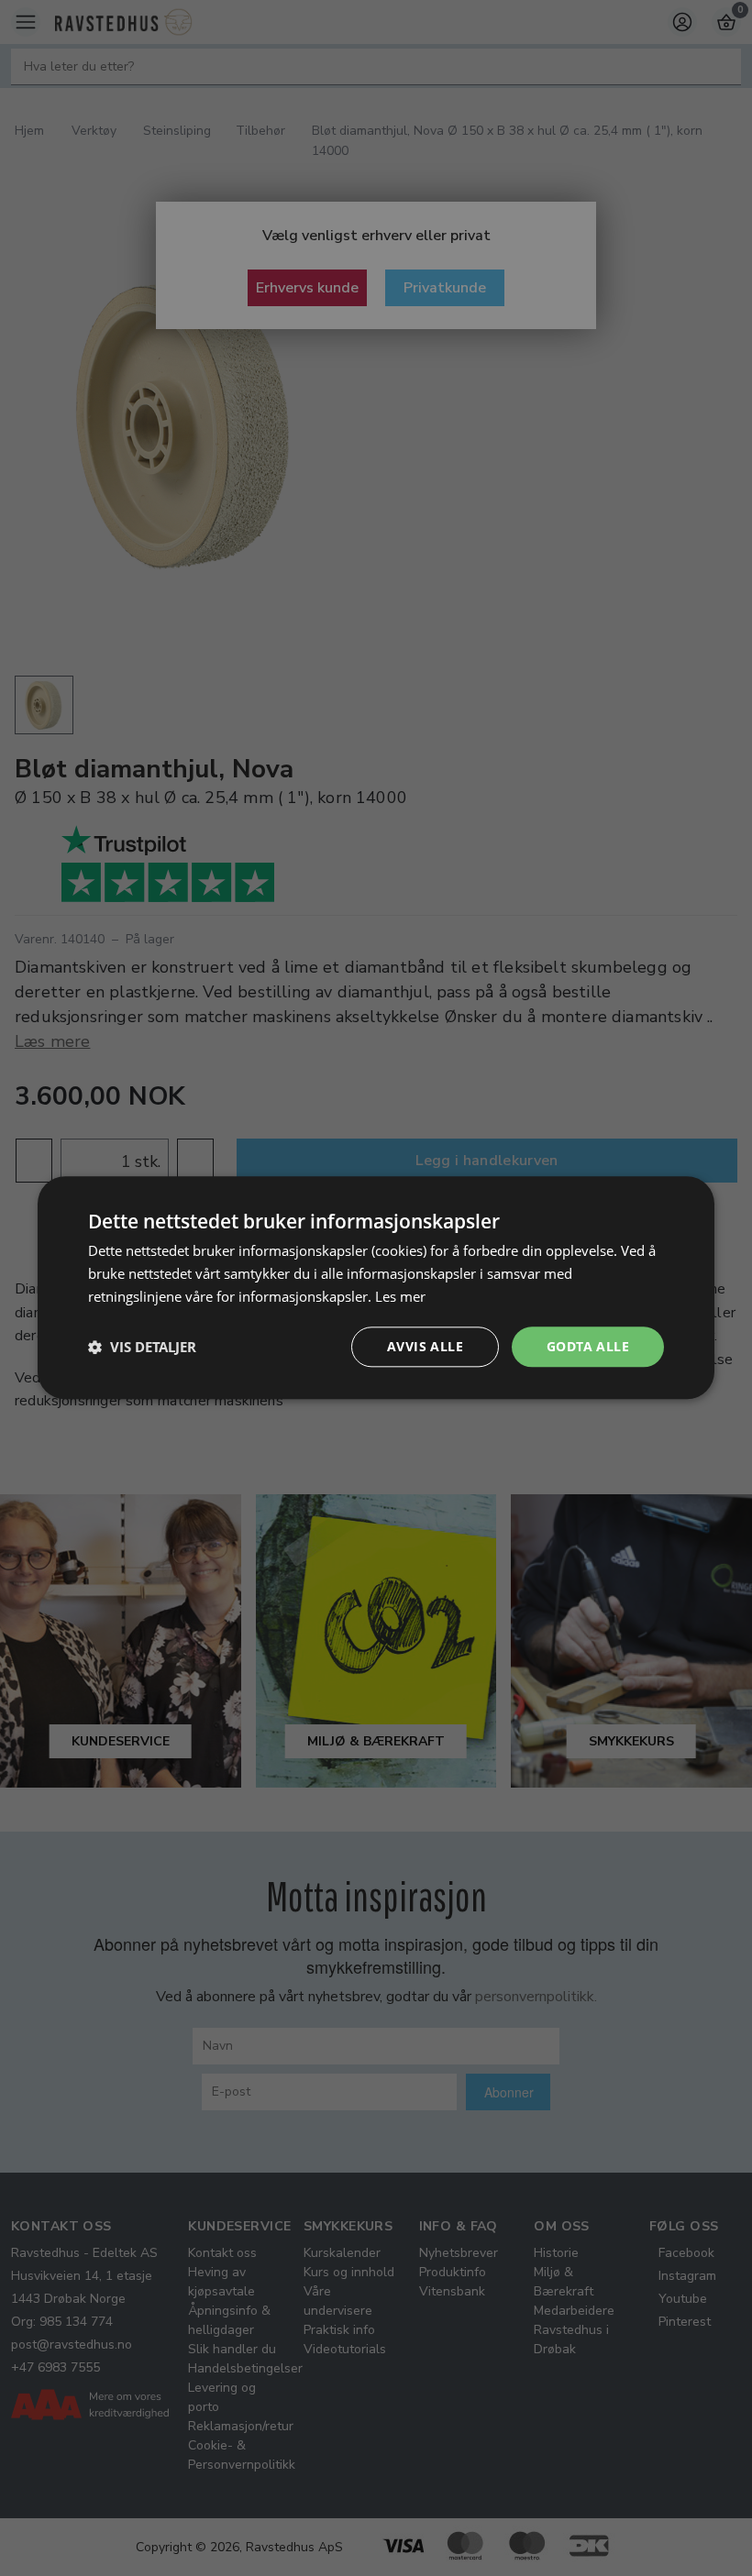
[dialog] (376, 1288)
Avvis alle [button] (425, 1346)
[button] (142, 1347)
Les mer (400, 1296)
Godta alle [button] (588, 1346)
